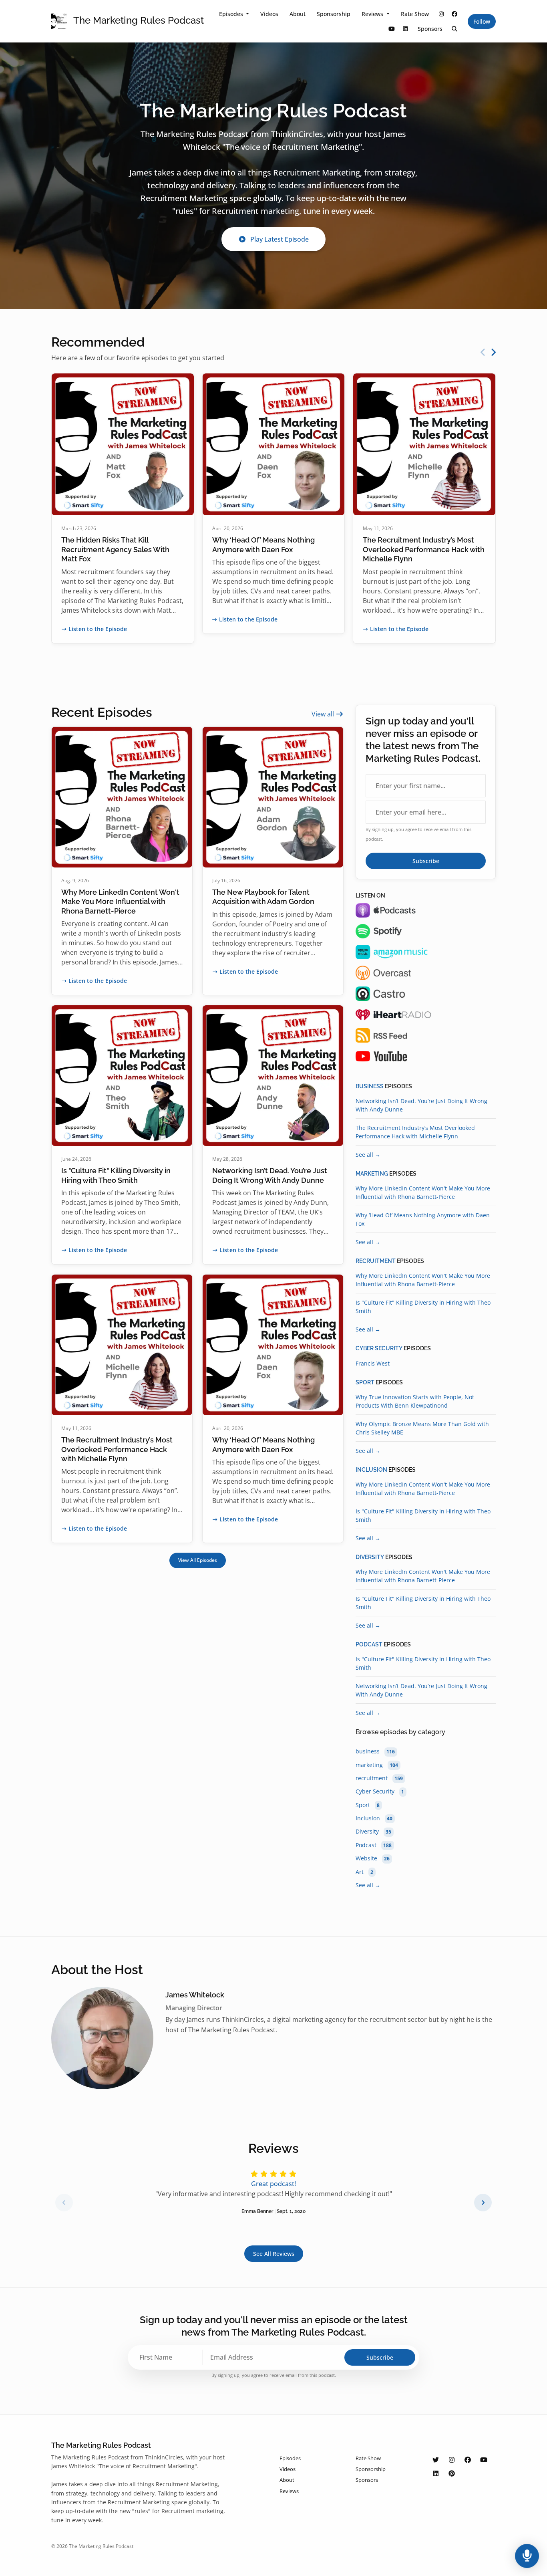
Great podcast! (273, 2184)
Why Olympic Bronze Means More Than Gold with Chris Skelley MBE (422, 1428)
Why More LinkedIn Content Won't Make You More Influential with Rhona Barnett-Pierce (120, 902)
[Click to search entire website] (455, 29)
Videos (269, 14)
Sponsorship (334, 14)
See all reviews (274, 2254)
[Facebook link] (455, 14)
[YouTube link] (392, 29)
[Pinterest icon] (452, 2473)
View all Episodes (198, 1560)
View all (324, 714)
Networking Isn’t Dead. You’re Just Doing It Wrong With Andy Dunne (421, 1105)
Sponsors (430, 29)
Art (364, 1872)
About (298, 14)
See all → (368, 1155)
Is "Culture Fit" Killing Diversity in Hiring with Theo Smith (423, 1307)
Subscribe (426, 861)
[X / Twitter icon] (436, 2460)
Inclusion (371, 1470)
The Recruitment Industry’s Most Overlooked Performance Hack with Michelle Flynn (424, 549)
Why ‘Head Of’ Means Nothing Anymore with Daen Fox (423, 1219)
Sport (365, 1382)
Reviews (373, 14)
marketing (372, 1174)
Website (373, 1858)
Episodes (232, 14)
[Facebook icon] (468, 2460)
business (370, 1086)
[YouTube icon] (484, 2460)
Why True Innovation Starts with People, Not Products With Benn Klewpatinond (415, 1401)
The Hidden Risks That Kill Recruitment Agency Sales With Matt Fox (115, 549)
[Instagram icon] (452, 2460)
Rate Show (415, 14)
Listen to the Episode (98, 629)
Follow (482, 21)
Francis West (373, 1363)
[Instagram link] (441, 14)
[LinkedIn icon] (436, 2473)
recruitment (376, 1261)
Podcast (369, 1644)
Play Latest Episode (280, 239)
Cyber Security (379, 1348)
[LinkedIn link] (405, 29)
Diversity (370, 1557)
